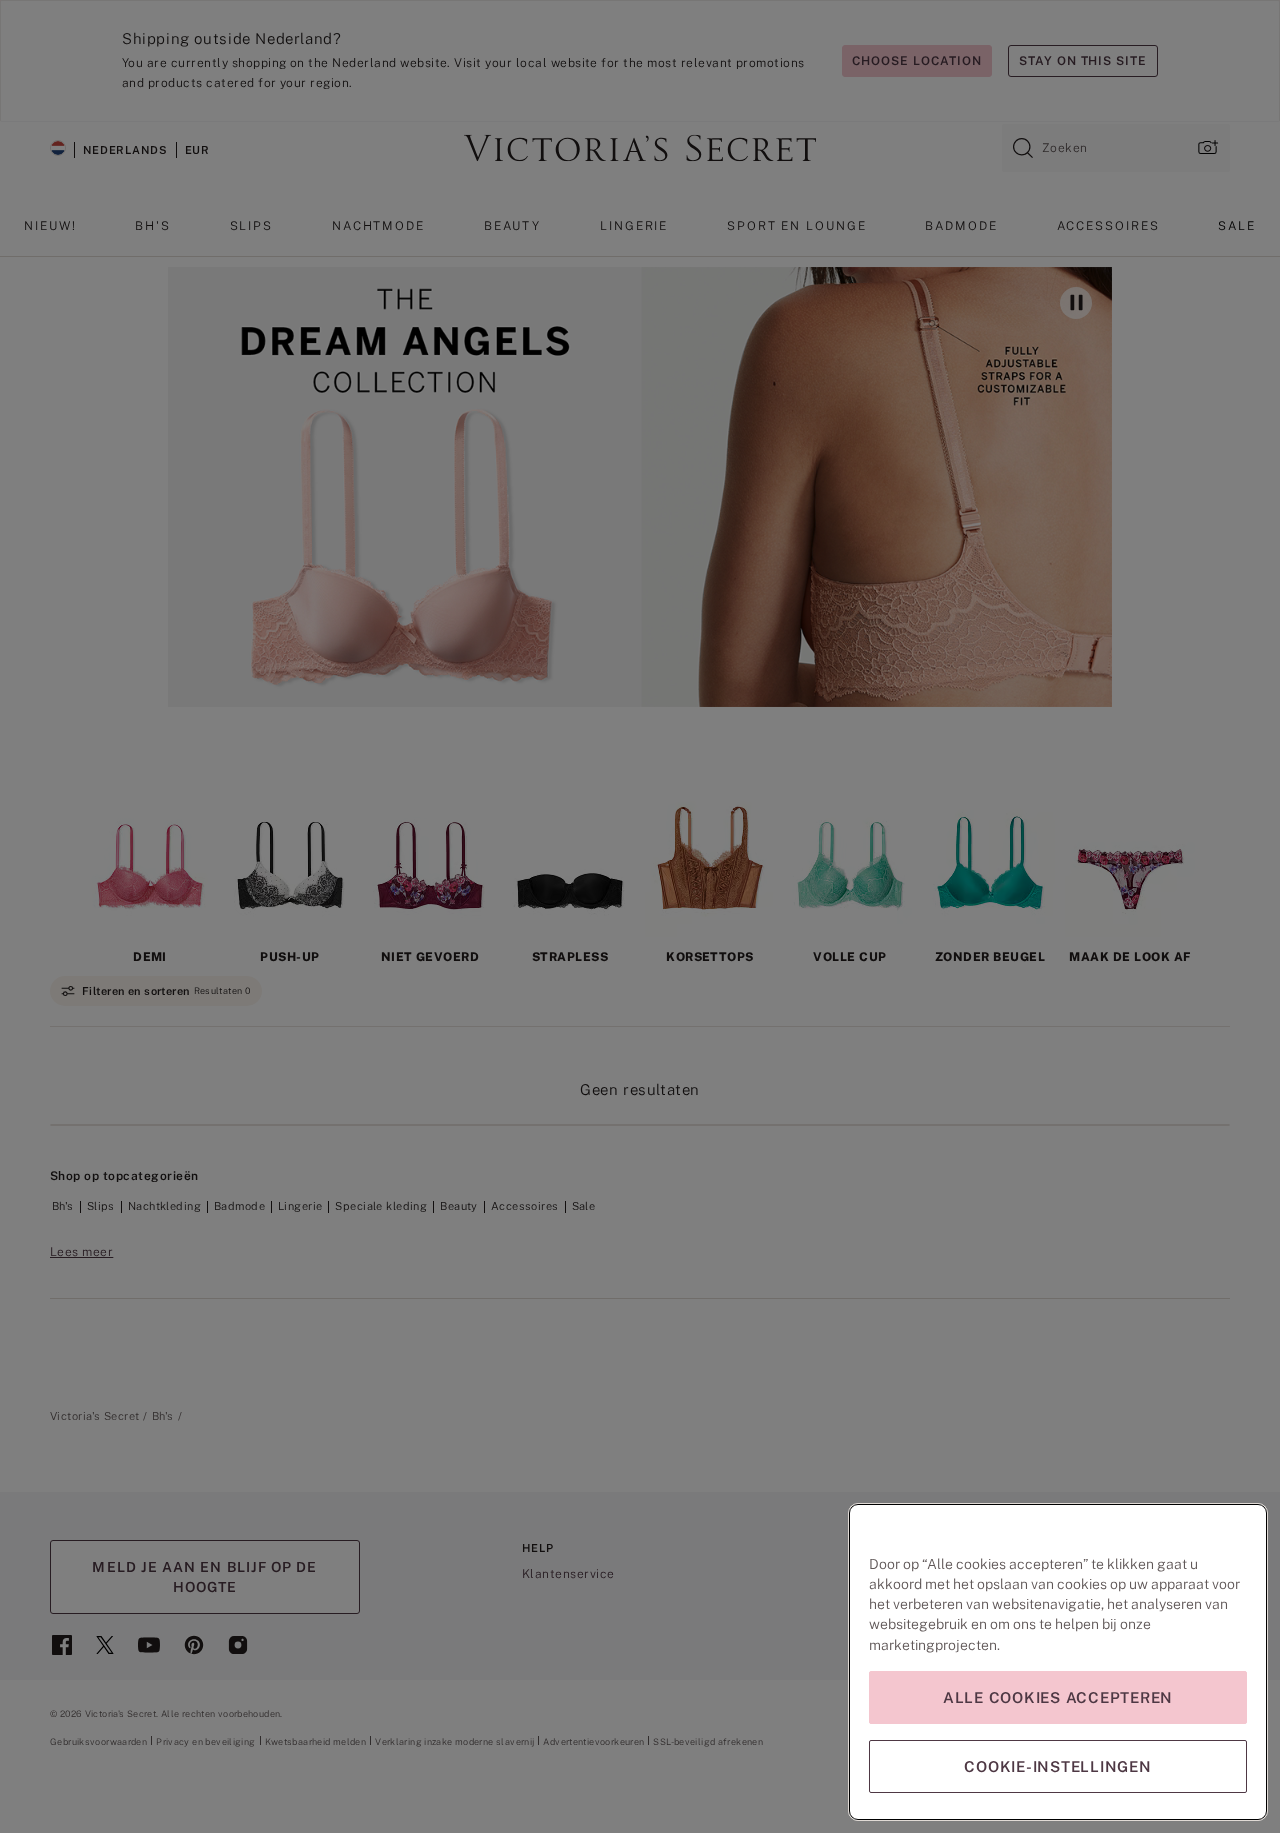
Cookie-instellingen (1057, 1766)
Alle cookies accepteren (1058, 1697)
